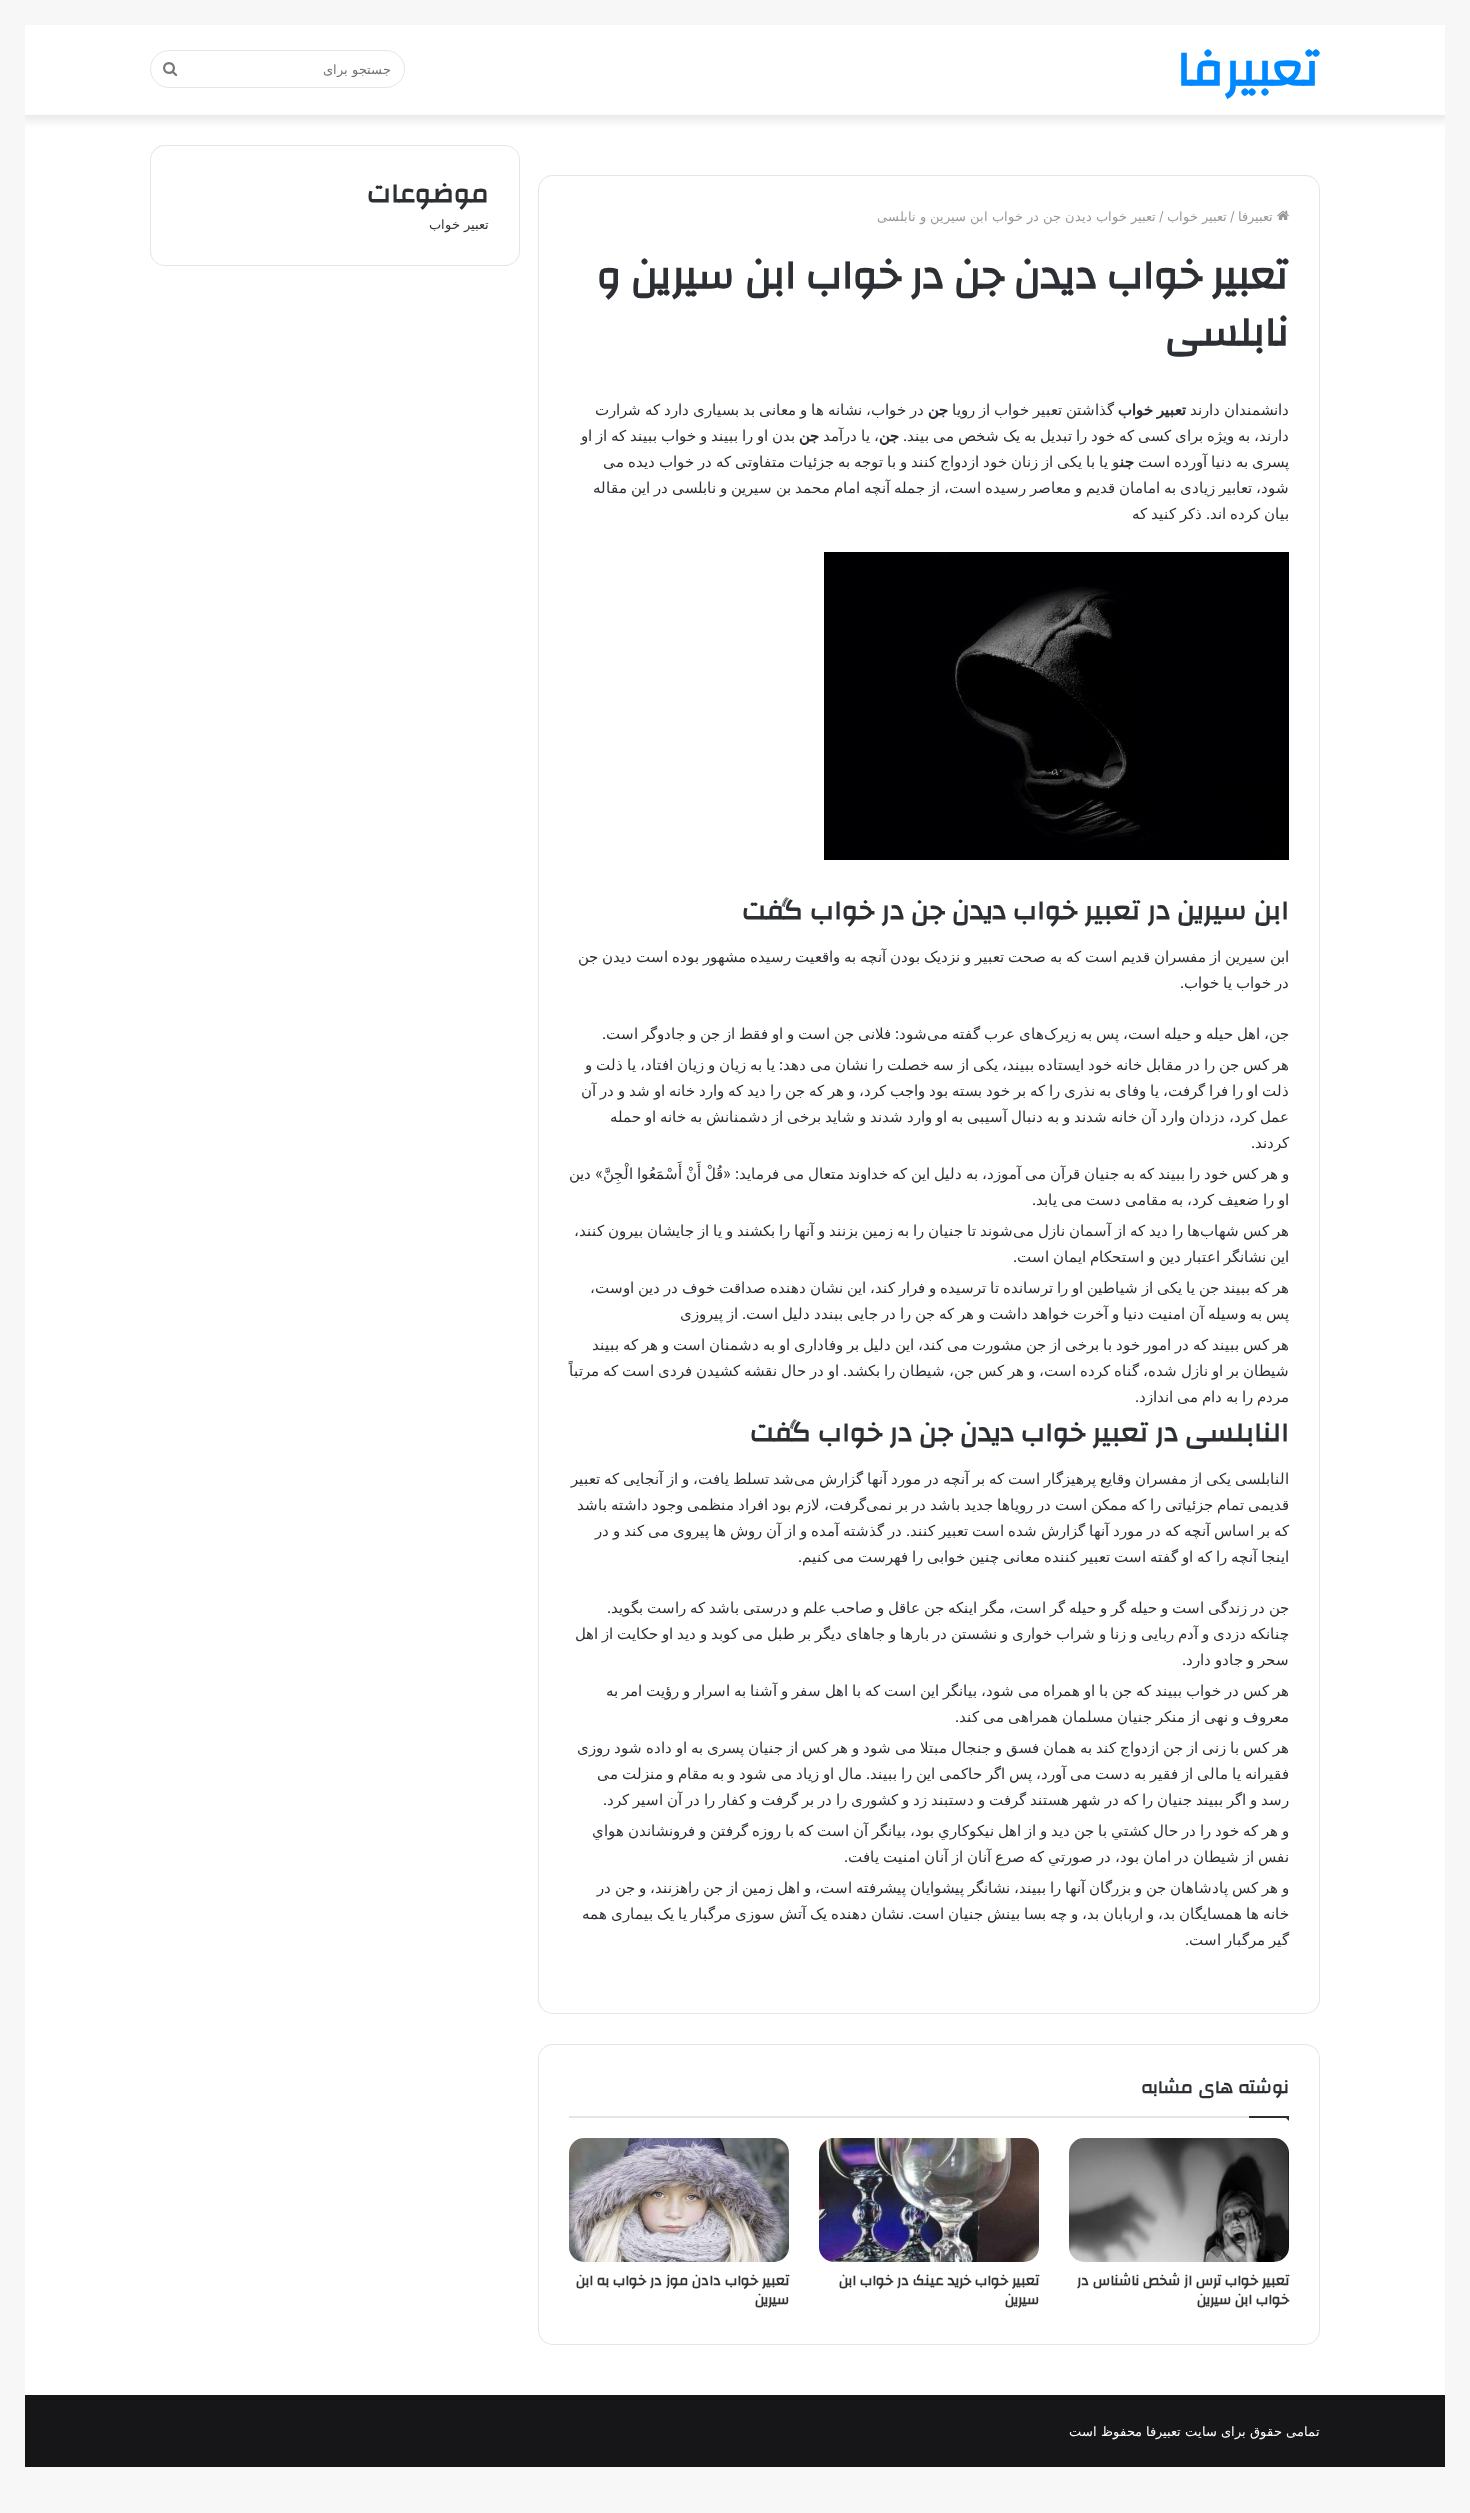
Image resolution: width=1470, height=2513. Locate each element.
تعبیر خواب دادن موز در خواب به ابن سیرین (682, 2290)
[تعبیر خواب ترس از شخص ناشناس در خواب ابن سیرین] (1179, 2200)
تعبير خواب (1197, 216)
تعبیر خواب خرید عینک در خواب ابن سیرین (939, 2290)
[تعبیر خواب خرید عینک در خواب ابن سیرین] (929, 2200)
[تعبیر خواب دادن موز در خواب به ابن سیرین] (679, 2200)
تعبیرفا (1257, 216)
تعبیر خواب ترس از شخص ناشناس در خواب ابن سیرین (1183, 2290)
